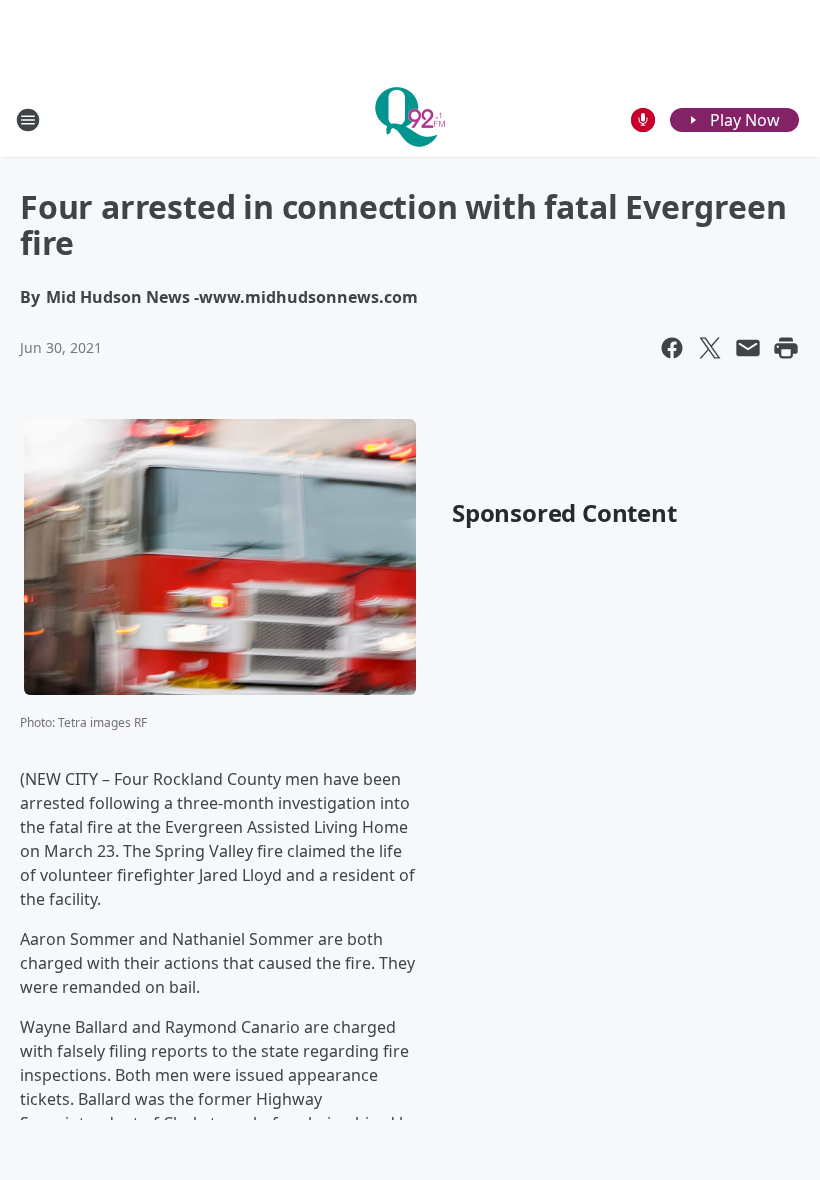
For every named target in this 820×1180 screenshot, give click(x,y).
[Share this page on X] (710, 348)
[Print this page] (786, 348)
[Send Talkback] (643, 120)
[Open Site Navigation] (28, 120)
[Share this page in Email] (748, 348)
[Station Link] (410, 119)
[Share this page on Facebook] (672, 348)
